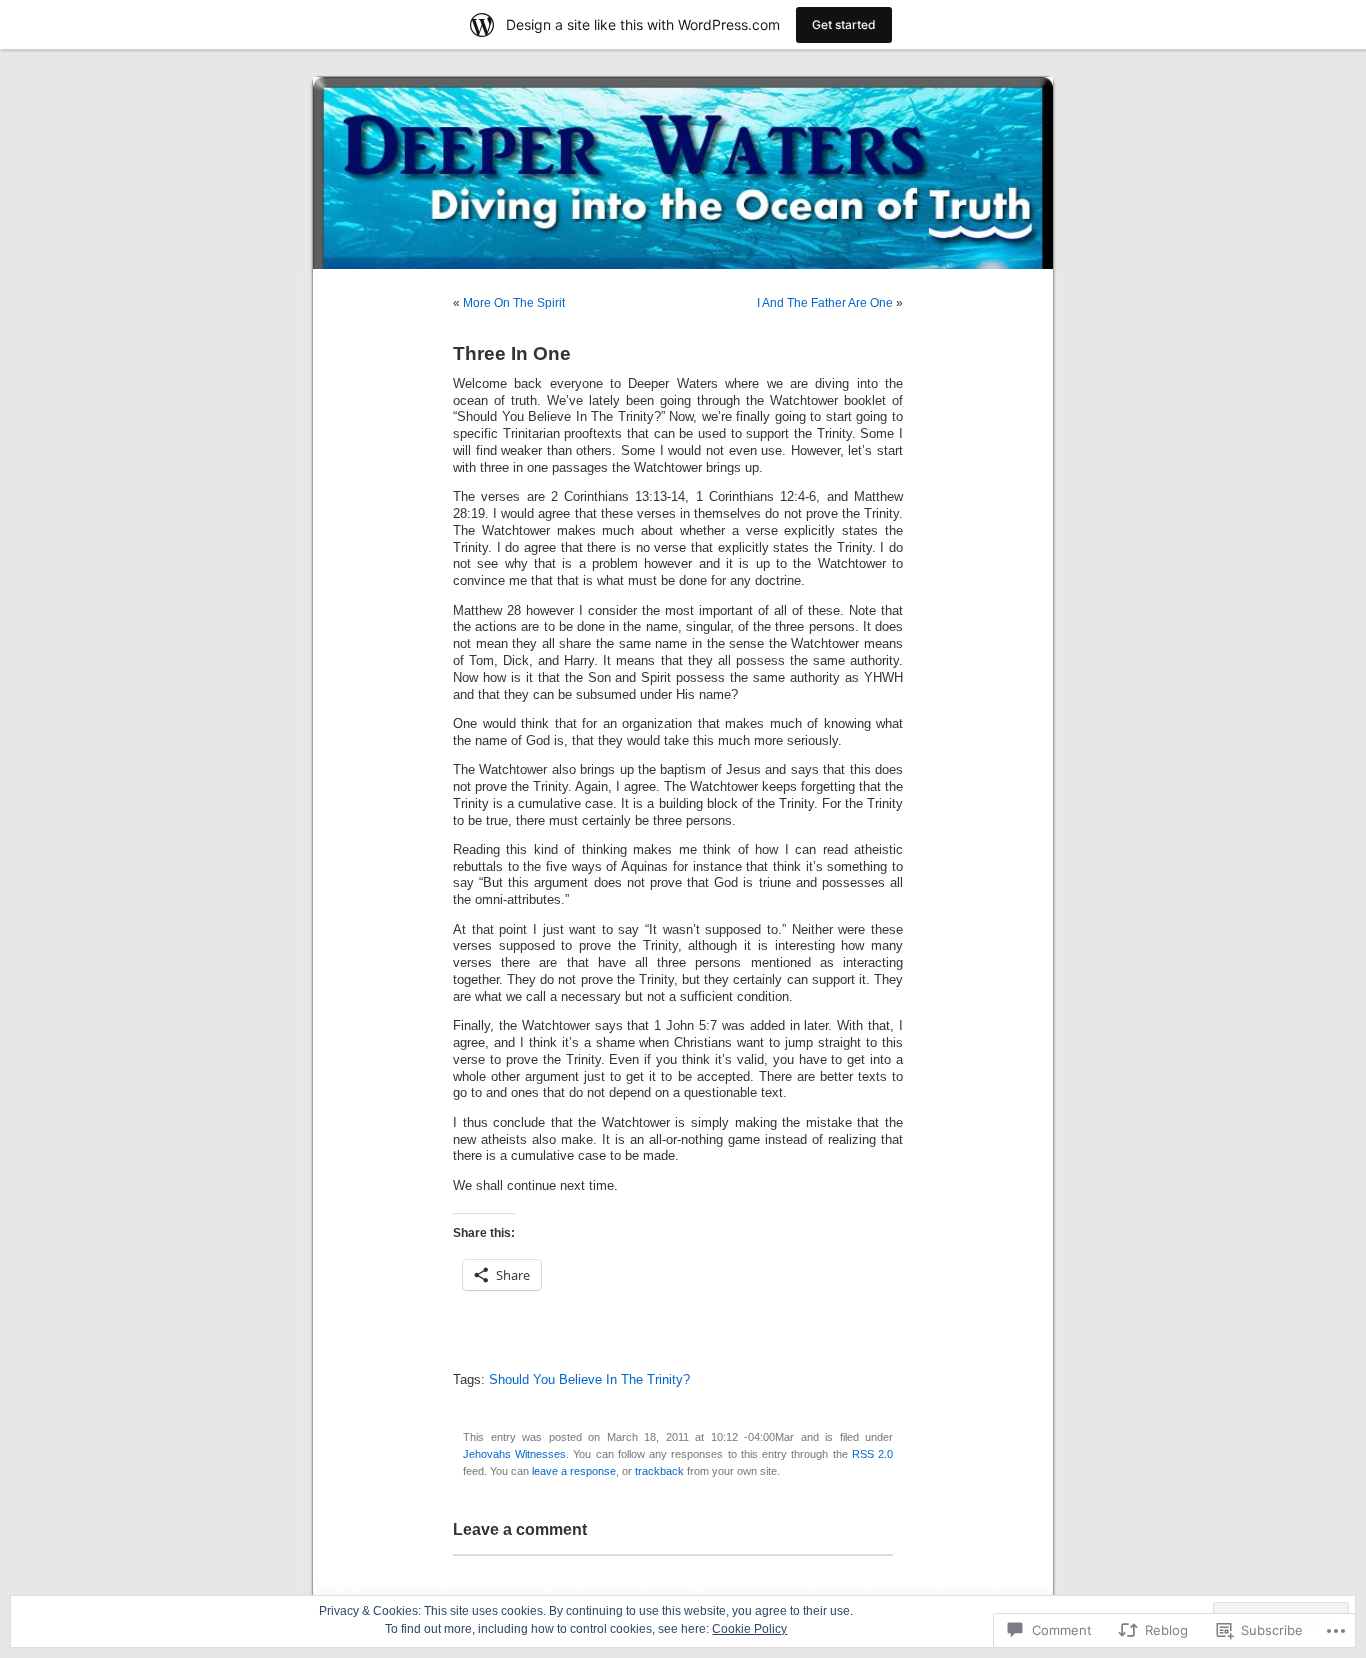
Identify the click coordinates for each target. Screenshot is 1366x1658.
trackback (659, 1471)
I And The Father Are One (825, 303)
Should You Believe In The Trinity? (589, 1380)
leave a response (574, 1471)
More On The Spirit (514, 303)
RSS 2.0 (872, 1454)
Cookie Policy (749, 1629)
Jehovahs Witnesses (514, 1454)
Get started (844, 24)
